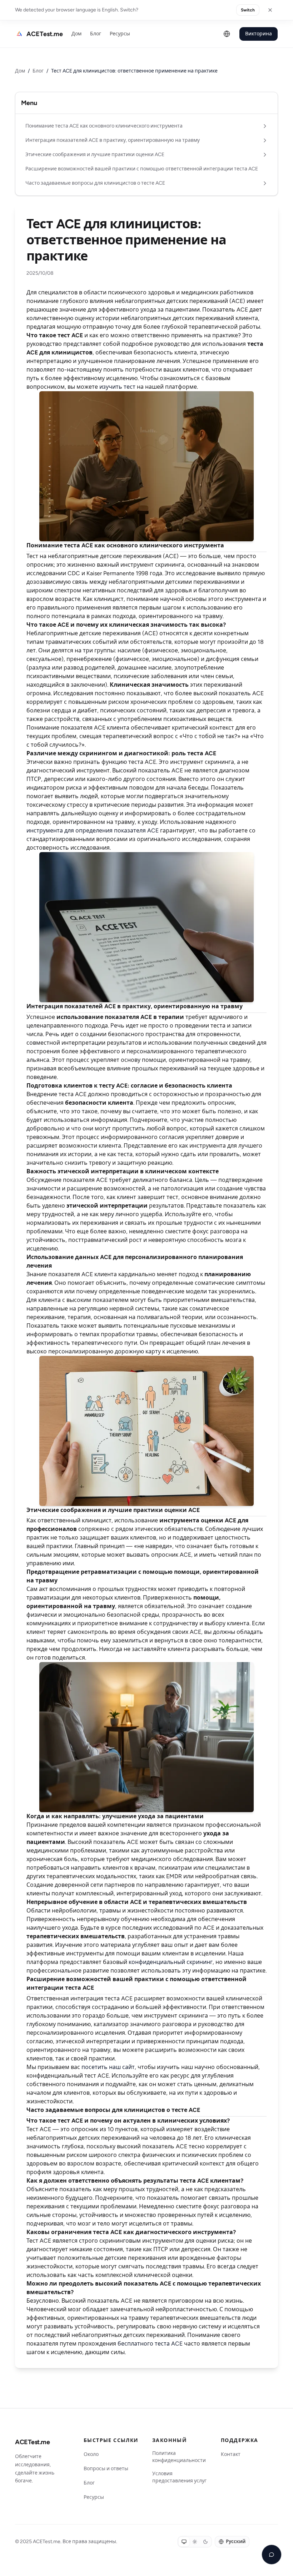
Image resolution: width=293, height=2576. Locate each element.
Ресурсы (120, 34)
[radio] (184, 2542)
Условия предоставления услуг (179, 2477)
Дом (76, 34)
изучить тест (117, 387)
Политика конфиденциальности (179, 2457)
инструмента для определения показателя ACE (93, 831)
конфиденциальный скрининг (171, 1962)
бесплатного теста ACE (150, 2344)
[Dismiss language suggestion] (270, 10)
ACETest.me (33, 2442)
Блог (96, 34)
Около (91, 2454)
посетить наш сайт (108, 2067)
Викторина (259, 34)
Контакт (231, 2454)
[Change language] (227, 34)
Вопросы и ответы (106, 2469)
